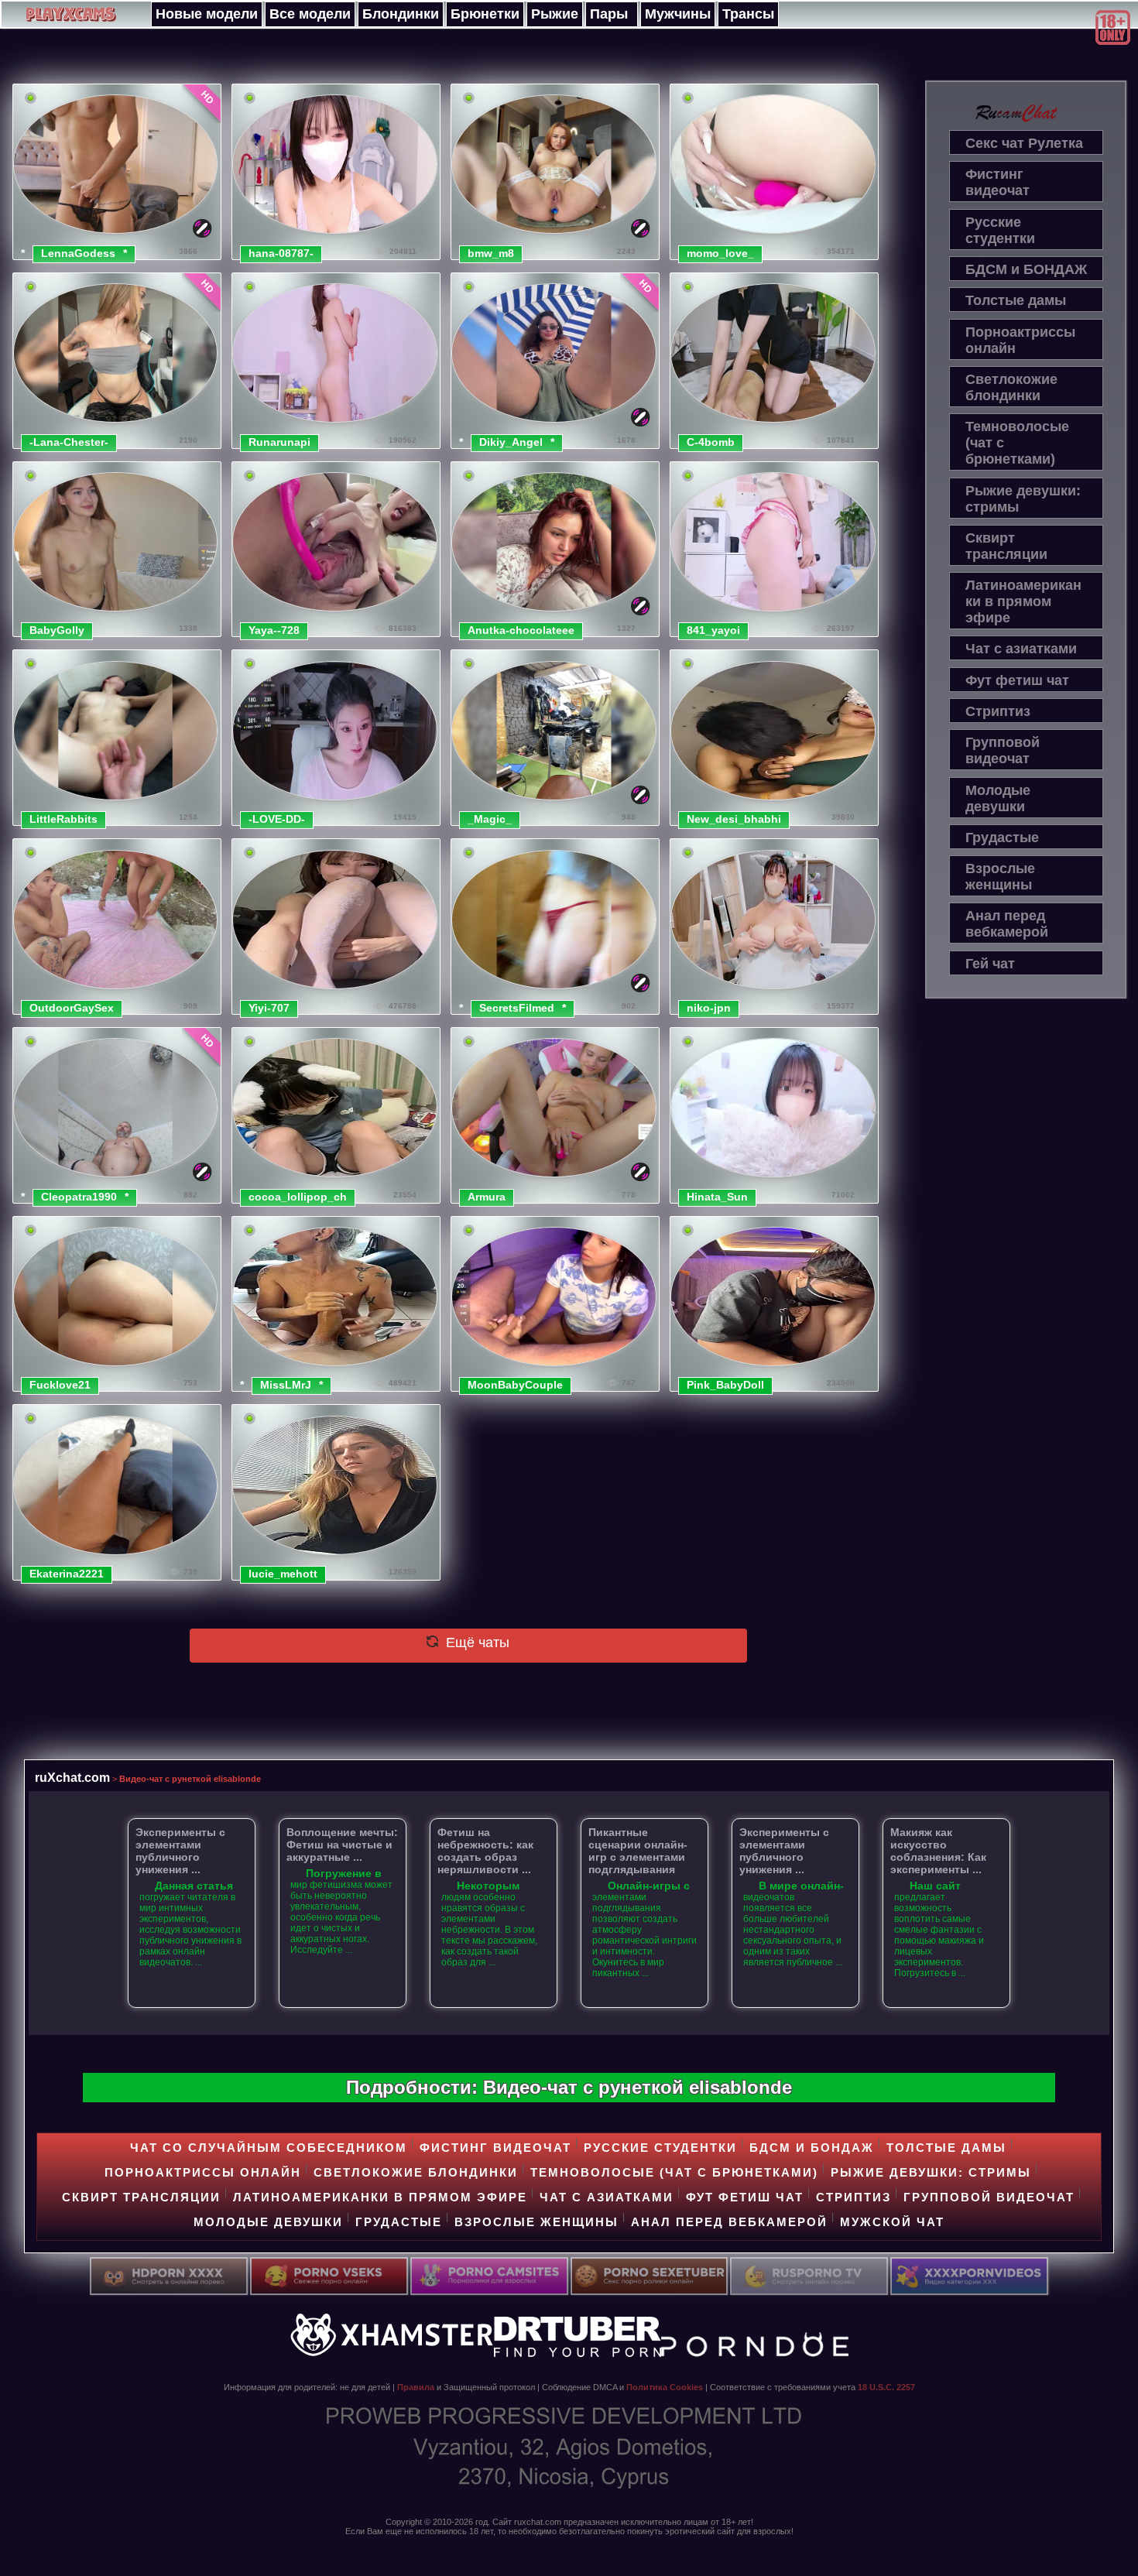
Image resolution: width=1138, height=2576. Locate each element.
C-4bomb (711, 442)
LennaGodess (78, 253)
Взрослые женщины (1000, 877)
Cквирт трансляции (1006, 546)
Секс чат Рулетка (1024, 143)
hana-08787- (281, 253)
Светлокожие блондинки (1011, 387)
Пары (609, 14)
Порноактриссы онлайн (1020, 340)
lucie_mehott (283, 1574)
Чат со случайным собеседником (269, 2148)
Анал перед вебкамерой (1007, 924)
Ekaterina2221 (67, 1574)
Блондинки (401, 14)
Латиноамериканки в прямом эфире (1023, 601)
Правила (416, 2387)
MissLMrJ (286, 1385)
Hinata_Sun (717, 1197)
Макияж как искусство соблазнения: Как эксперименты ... (938, 1851)
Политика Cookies (665, 2387)
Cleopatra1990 (79, 1197)
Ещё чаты (476, 1643)
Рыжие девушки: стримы (1023, 499)
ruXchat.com (72, 1777)
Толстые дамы (1016, 300)
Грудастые (1002, 838)
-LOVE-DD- (277, 819)
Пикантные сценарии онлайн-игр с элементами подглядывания (638, 1851)
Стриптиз (998, 711)
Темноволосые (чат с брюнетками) (1017, 443)
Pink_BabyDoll (725, 1385)
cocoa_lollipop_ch (298, 1197)
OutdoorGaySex (72, 1008)
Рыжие (555, 14)
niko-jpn (709, 1008)
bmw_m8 (491, 253)
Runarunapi (279, 442)
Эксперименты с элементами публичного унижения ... (180, 1851)
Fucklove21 (60, 1385)
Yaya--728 (274, 630)
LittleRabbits (63, 819)
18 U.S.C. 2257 (886, 2387)
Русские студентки (1000, 230)
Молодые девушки (998, 798)
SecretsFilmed (517, 1008)
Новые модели (207, 14)
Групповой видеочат (1003, 750)
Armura (487, 1197)
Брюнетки (485, 14)
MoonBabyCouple (515, 1385)
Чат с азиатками (1021, 649)
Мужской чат (892, 2222)
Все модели (310, 14)
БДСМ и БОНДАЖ (1026, 269)
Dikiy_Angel (511, 442)
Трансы (748, 14)
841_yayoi (713, 630)
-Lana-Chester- (69, 442)
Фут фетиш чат (1017, 680)
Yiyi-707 (269, 1008)
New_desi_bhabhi (734, 819)
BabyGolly (57, 630)
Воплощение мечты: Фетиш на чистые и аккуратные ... (342, 1845)
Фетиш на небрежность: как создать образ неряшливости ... (485, 1851)
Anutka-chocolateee (521, 630)
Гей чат (990, 964)
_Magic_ (490, 819)
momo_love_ (720, 253)
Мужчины (678, 14)
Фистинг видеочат (997, 182)
